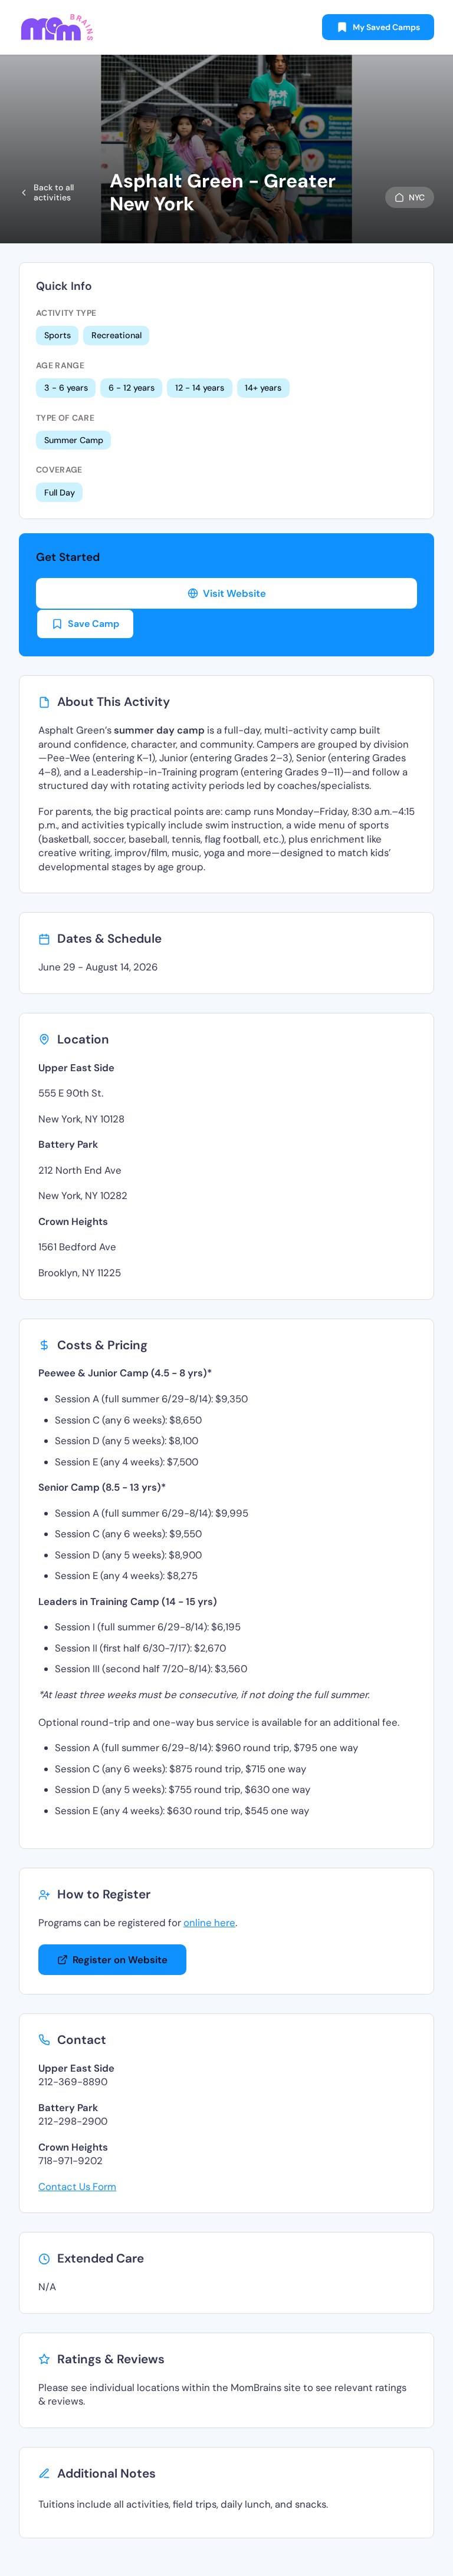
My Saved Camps (386, 27)
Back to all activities (54, 192)
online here (209, 1923)
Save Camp (93, 624)
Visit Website (234, 593)
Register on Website (120, 1960)
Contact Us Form (77, 2187)
